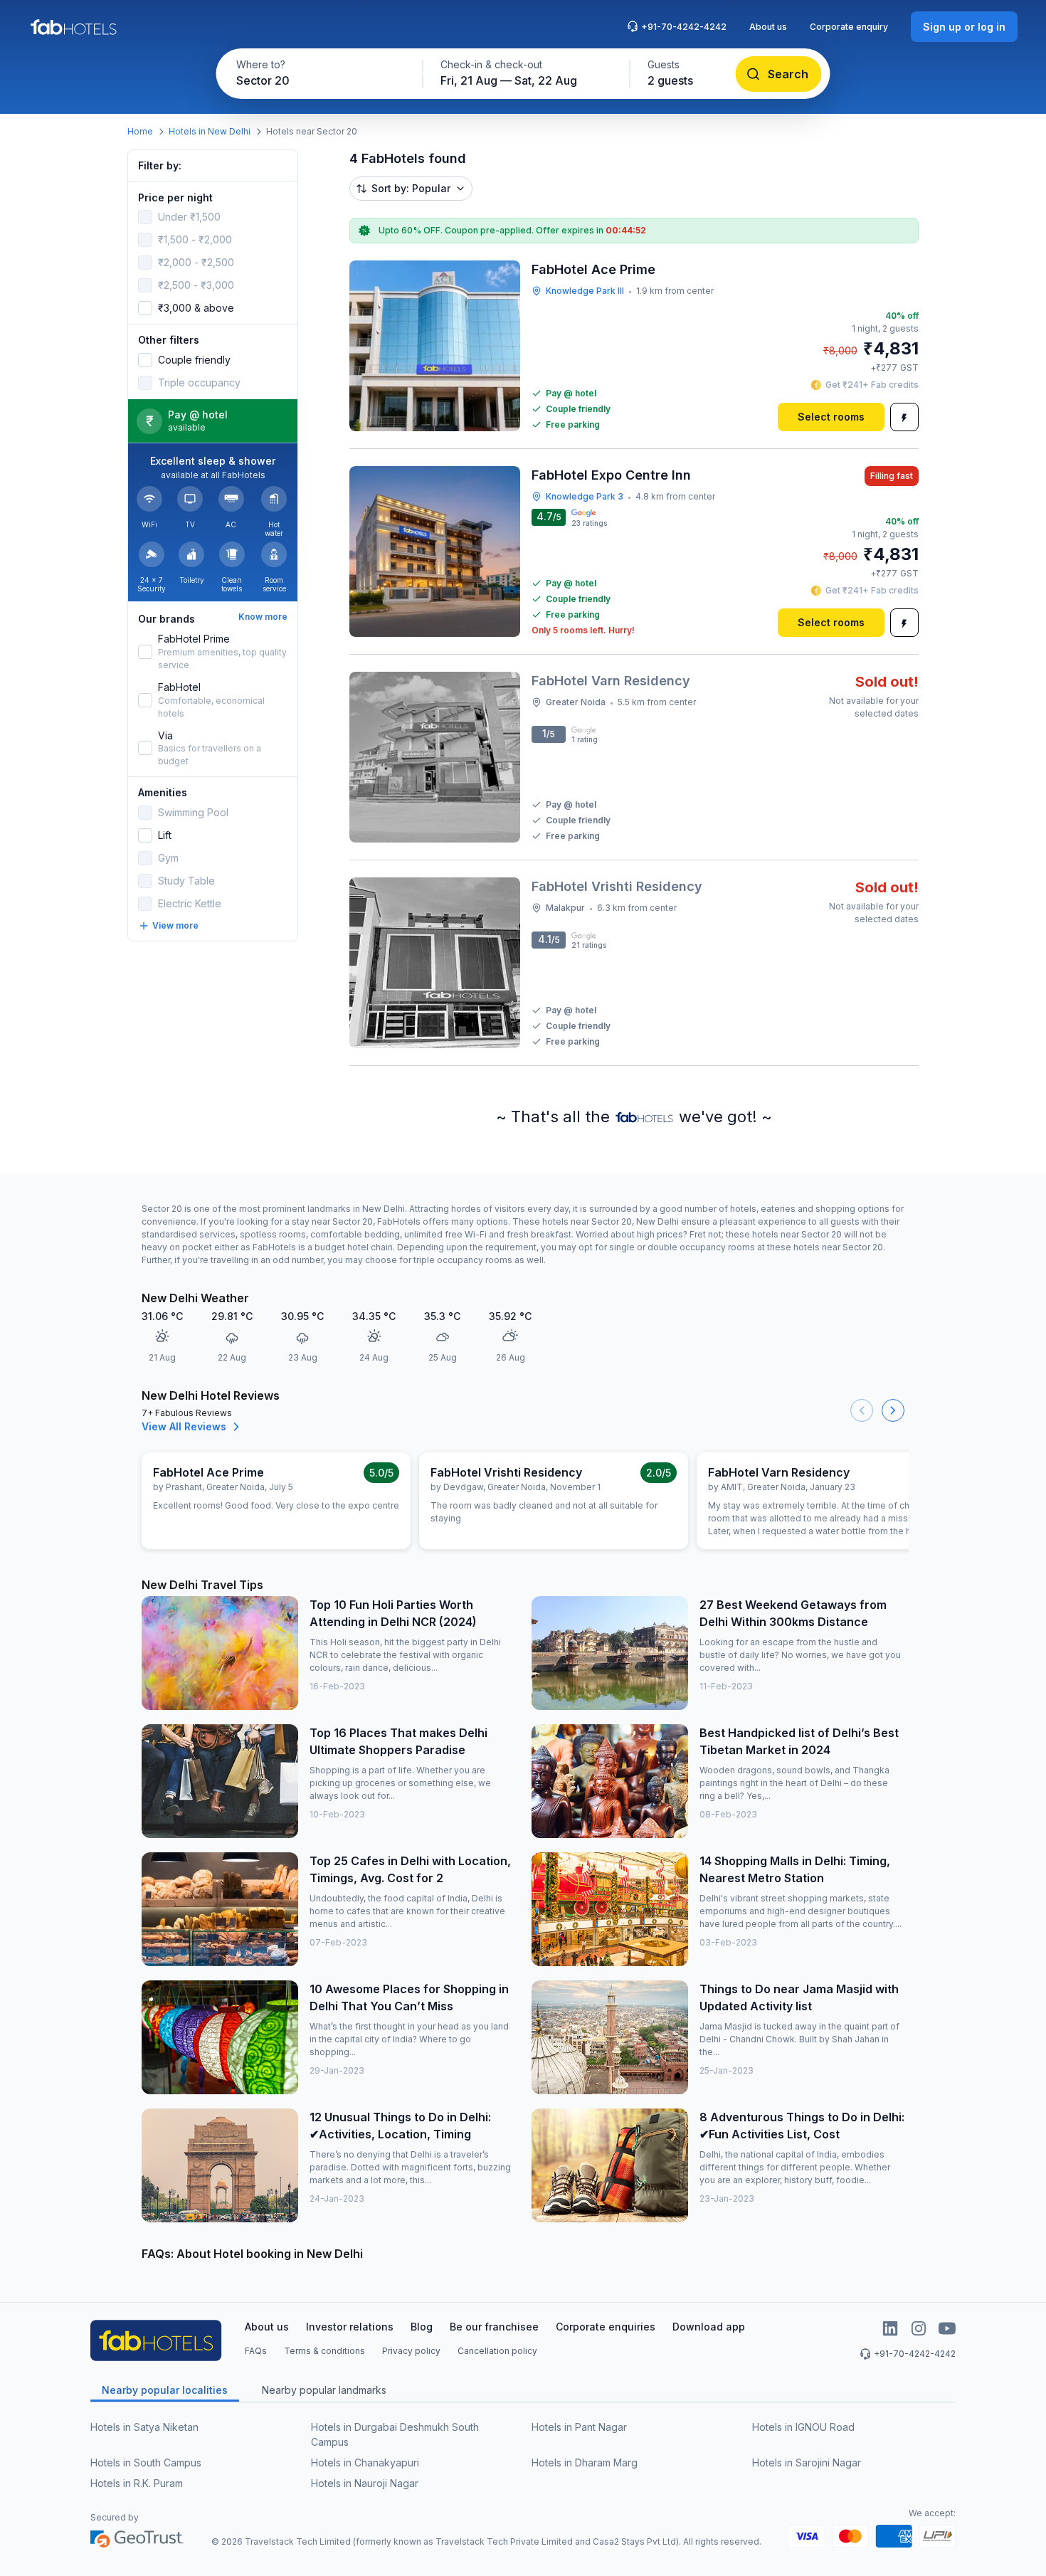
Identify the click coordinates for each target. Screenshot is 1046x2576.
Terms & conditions (324, 2351)
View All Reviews (184, 1426)
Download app (709, 2327)
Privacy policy (411, 2351)
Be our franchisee (494, 2327)
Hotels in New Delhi (210, 131)
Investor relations (350, 2327)
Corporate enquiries (606, 2327)
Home (140, 131)
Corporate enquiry (849, 27)
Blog (422, 2327)
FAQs (256, 2351)
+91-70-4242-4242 (684, 27)
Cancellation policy (497, 2351)
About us (768, 27)
